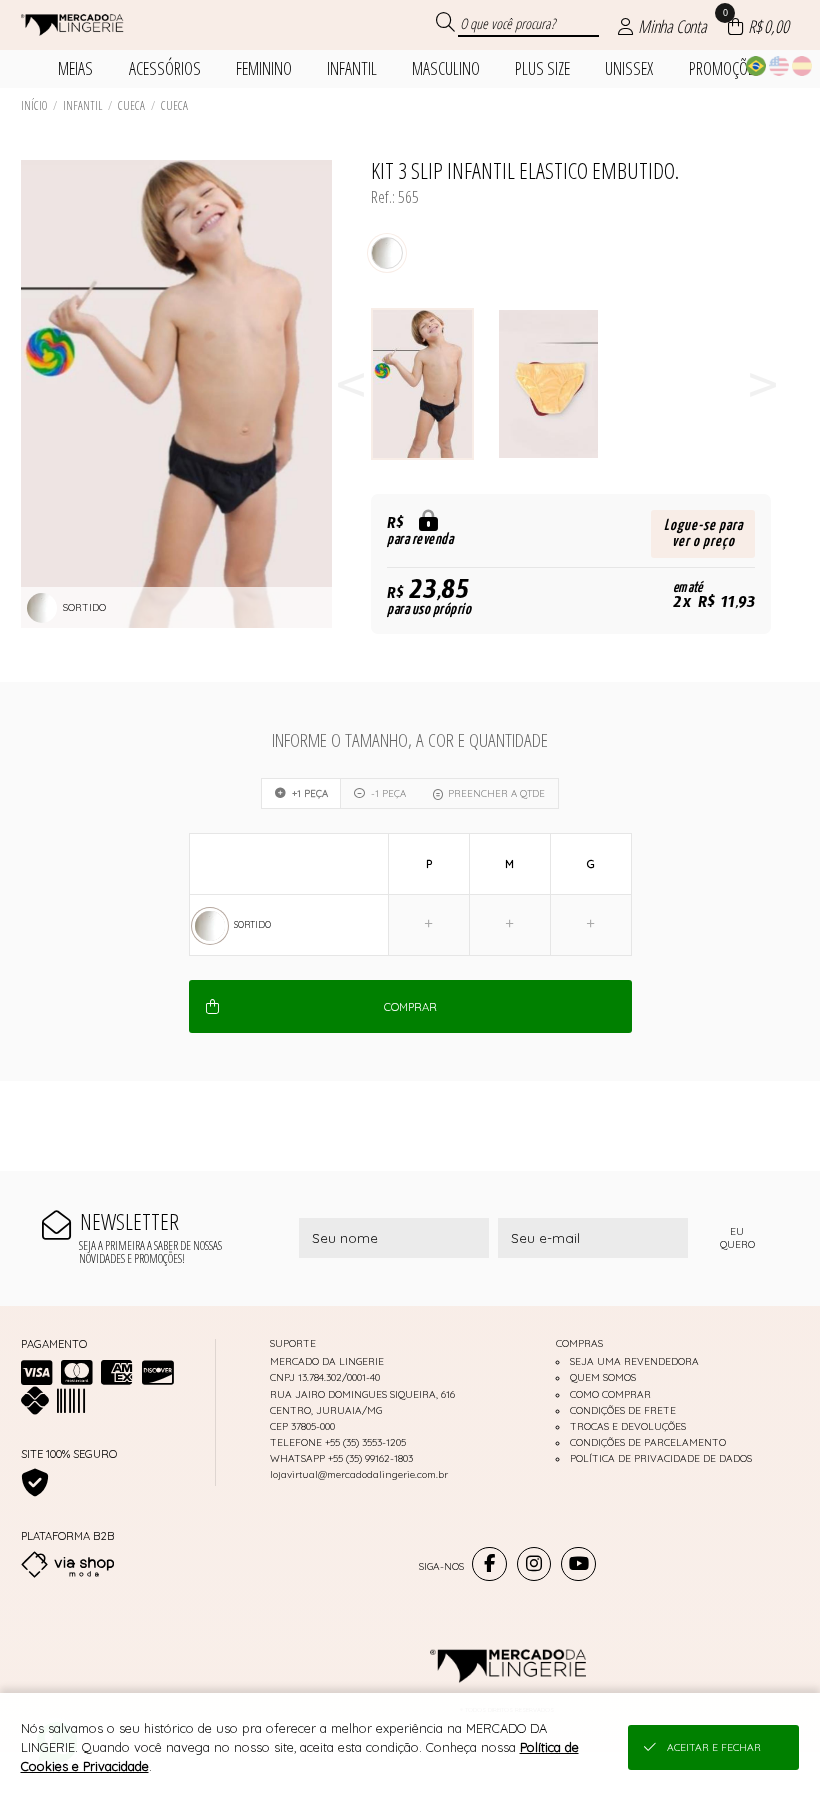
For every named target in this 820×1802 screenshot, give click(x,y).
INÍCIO (34, 105)
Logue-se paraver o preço (703, 533)
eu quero (737, 1238)
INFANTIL (82, 105)
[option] (434, 384)
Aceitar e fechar (714, 1747)
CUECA (131, 105)
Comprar (410, 1007)
